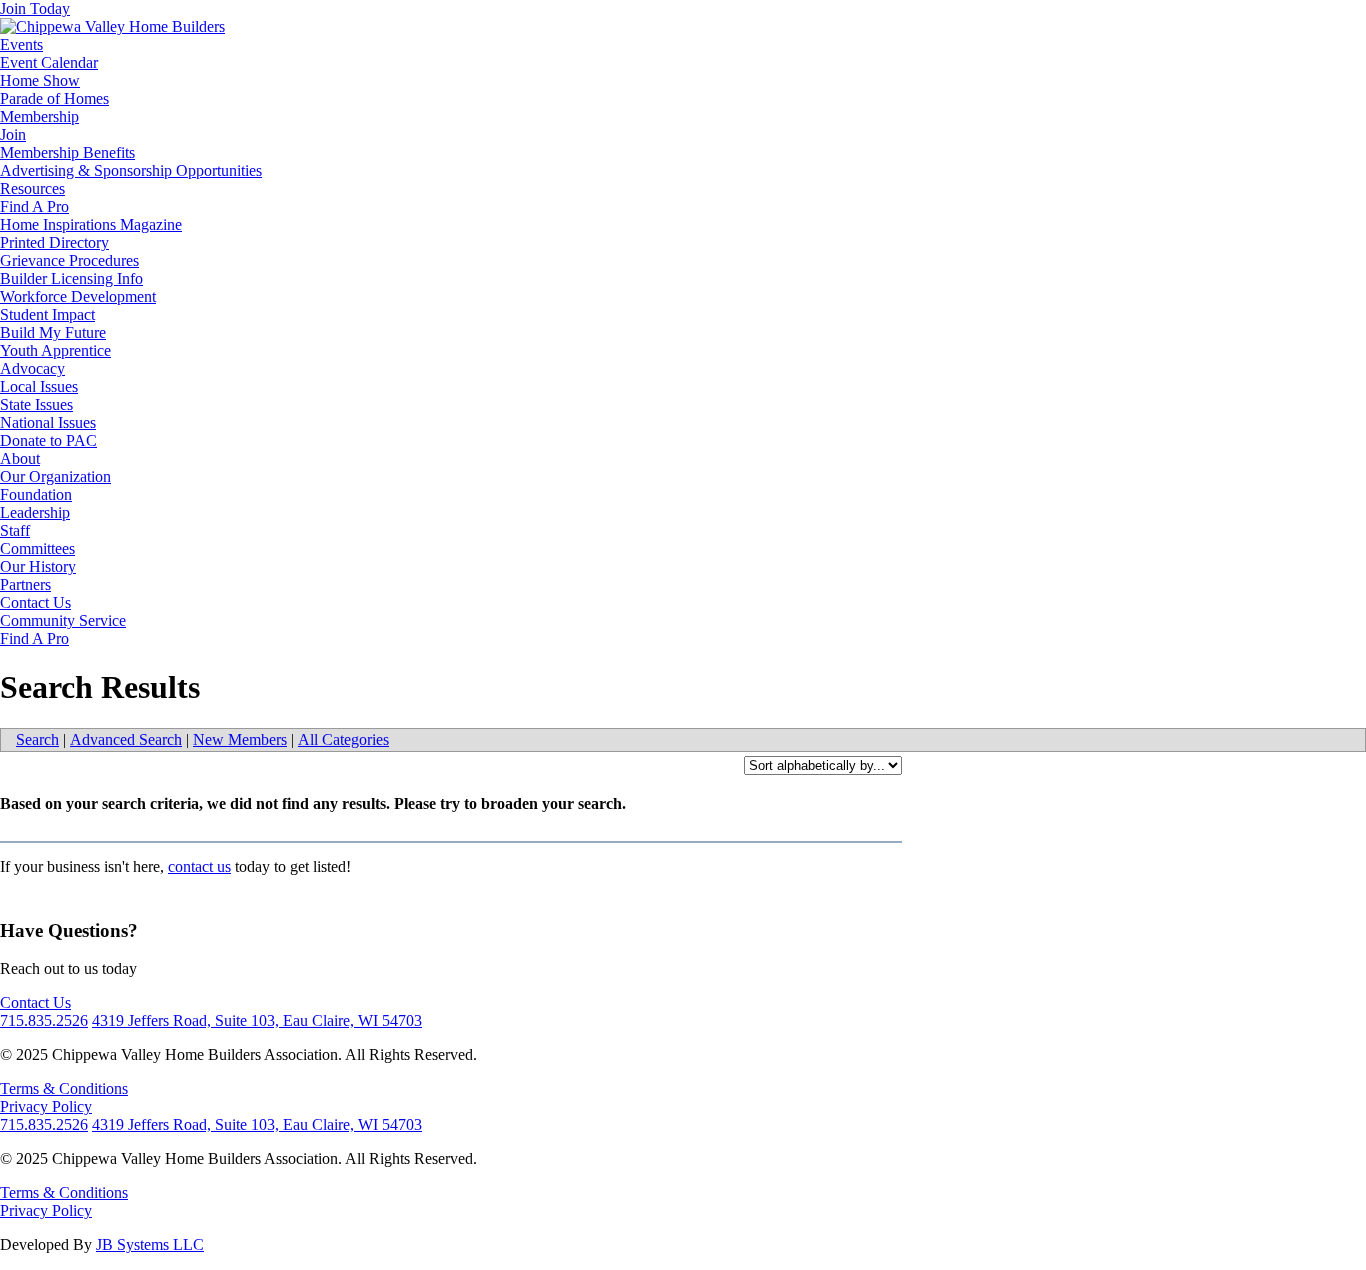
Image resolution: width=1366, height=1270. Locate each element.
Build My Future (53, 332)
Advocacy (32, 368)
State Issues (36, 404)
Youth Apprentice (55, 350)
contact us (199, 866)
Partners (25, 584)
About (20, 458)
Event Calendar (49, 62)
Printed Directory (54, 242)
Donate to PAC (48, 440)
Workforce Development (78, 296)
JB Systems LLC (150, 1244)
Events (21, 44)
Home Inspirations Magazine (91, 224)
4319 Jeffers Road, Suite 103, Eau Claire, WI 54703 (257, 1020)
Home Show (40, 80)
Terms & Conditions (64, 1088)
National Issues (48, 422)
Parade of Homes (54, 98)
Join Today (35, 8)
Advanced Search (126, 739)
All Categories (343, 739)
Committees (37, 548)
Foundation (36, 494)
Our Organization (55, 476)
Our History (38, 566)
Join (13, 134)
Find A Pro (34, 206)
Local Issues (39, 386)
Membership (39, 116)
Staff (15, 530)
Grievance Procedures (69, 260)
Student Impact (47, 314)
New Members (240, 739)
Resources (32, 188)
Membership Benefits (67, 152)
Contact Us (35, 602)
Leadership (35, 512)
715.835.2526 (44, 1020)
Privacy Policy (46, 1106)
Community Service (63, 620)
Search (37, 739)
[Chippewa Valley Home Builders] (112, 26)
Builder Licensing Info (71, 278)
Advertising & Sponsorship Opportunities (131, 170)
